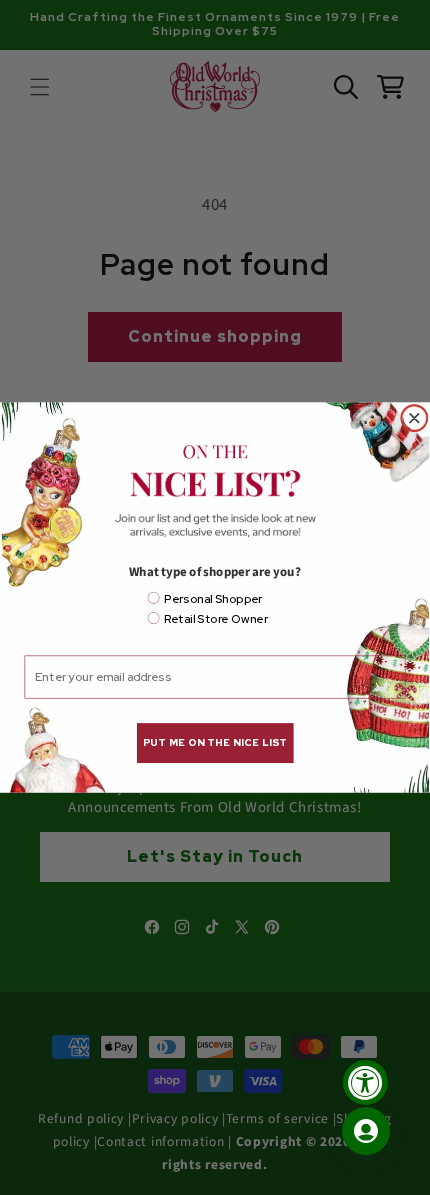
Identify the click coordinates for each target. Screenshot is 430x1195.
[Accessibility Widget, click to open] (365, 1082)
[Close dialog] (415, 418)
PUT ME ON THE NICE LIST (215, 742)
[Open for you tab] (366, 1131)
